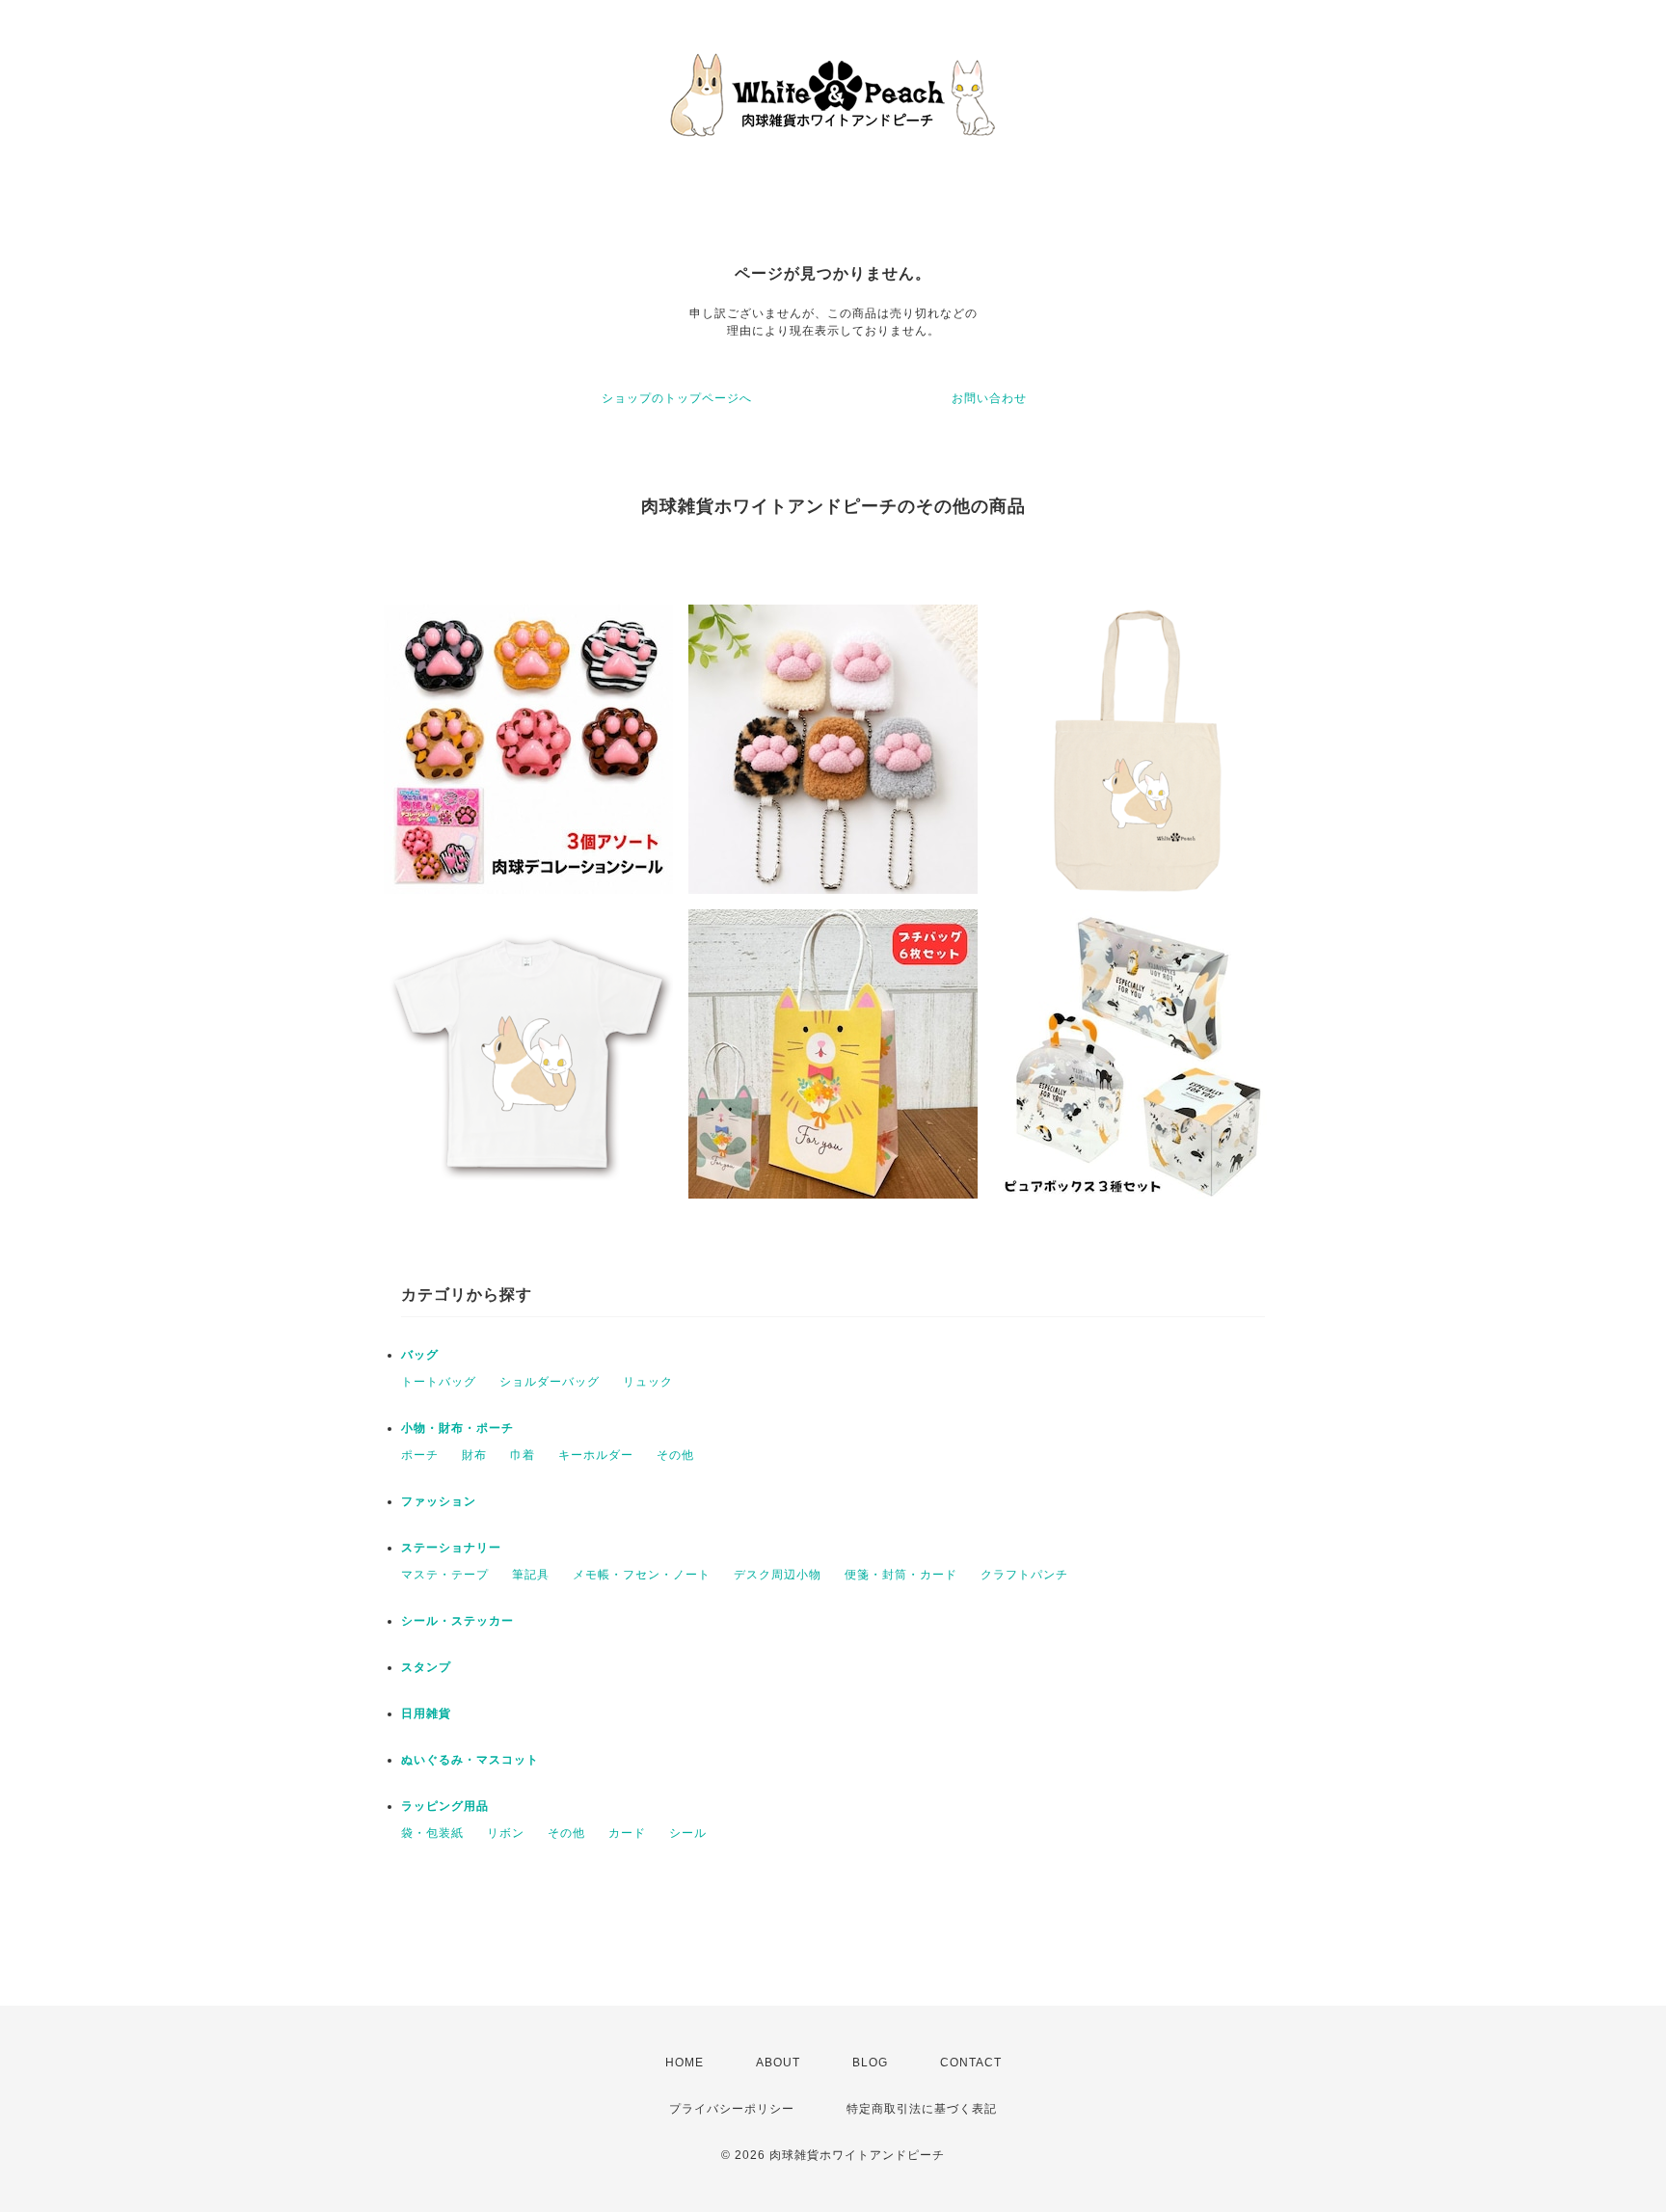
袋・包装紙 (432, 1833)
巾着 (523, 1455)
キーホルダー (596, 1455)
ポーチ (420, 1455)
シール (688, 1833)
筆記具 (531, 1575)
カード (627, 1833)
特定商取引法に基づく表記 (922, 2109)
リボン (506, 1833)
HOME (685, 2063)
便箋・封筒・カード (901, 1575)
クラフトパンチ (1024, 1575)
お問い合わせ (989, 398)
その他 (675, 1455)
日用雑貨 (426, 1713)
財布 (474, 1455)
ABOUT (778, 2063)
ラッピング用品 (445, 1806)
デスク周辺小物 (778, 1575)
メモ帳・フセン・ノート (642, 1575)
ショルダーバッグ (550, 1382)
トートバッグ (439, 1382)
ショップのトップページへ (677, 398)
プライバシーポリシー (732, 2109)
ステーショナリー (451, 1548)
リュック (648, 1382)
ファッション (439, 1501)
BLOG (870, 2063)
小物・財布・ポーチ (457, 1428)
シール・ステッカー (457, 1621)
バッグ (420, 1355)
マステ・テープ (445, 1575)
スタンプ (426, 1667)
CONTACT (971, 2063)
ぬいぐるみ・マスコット (470, 1760)
